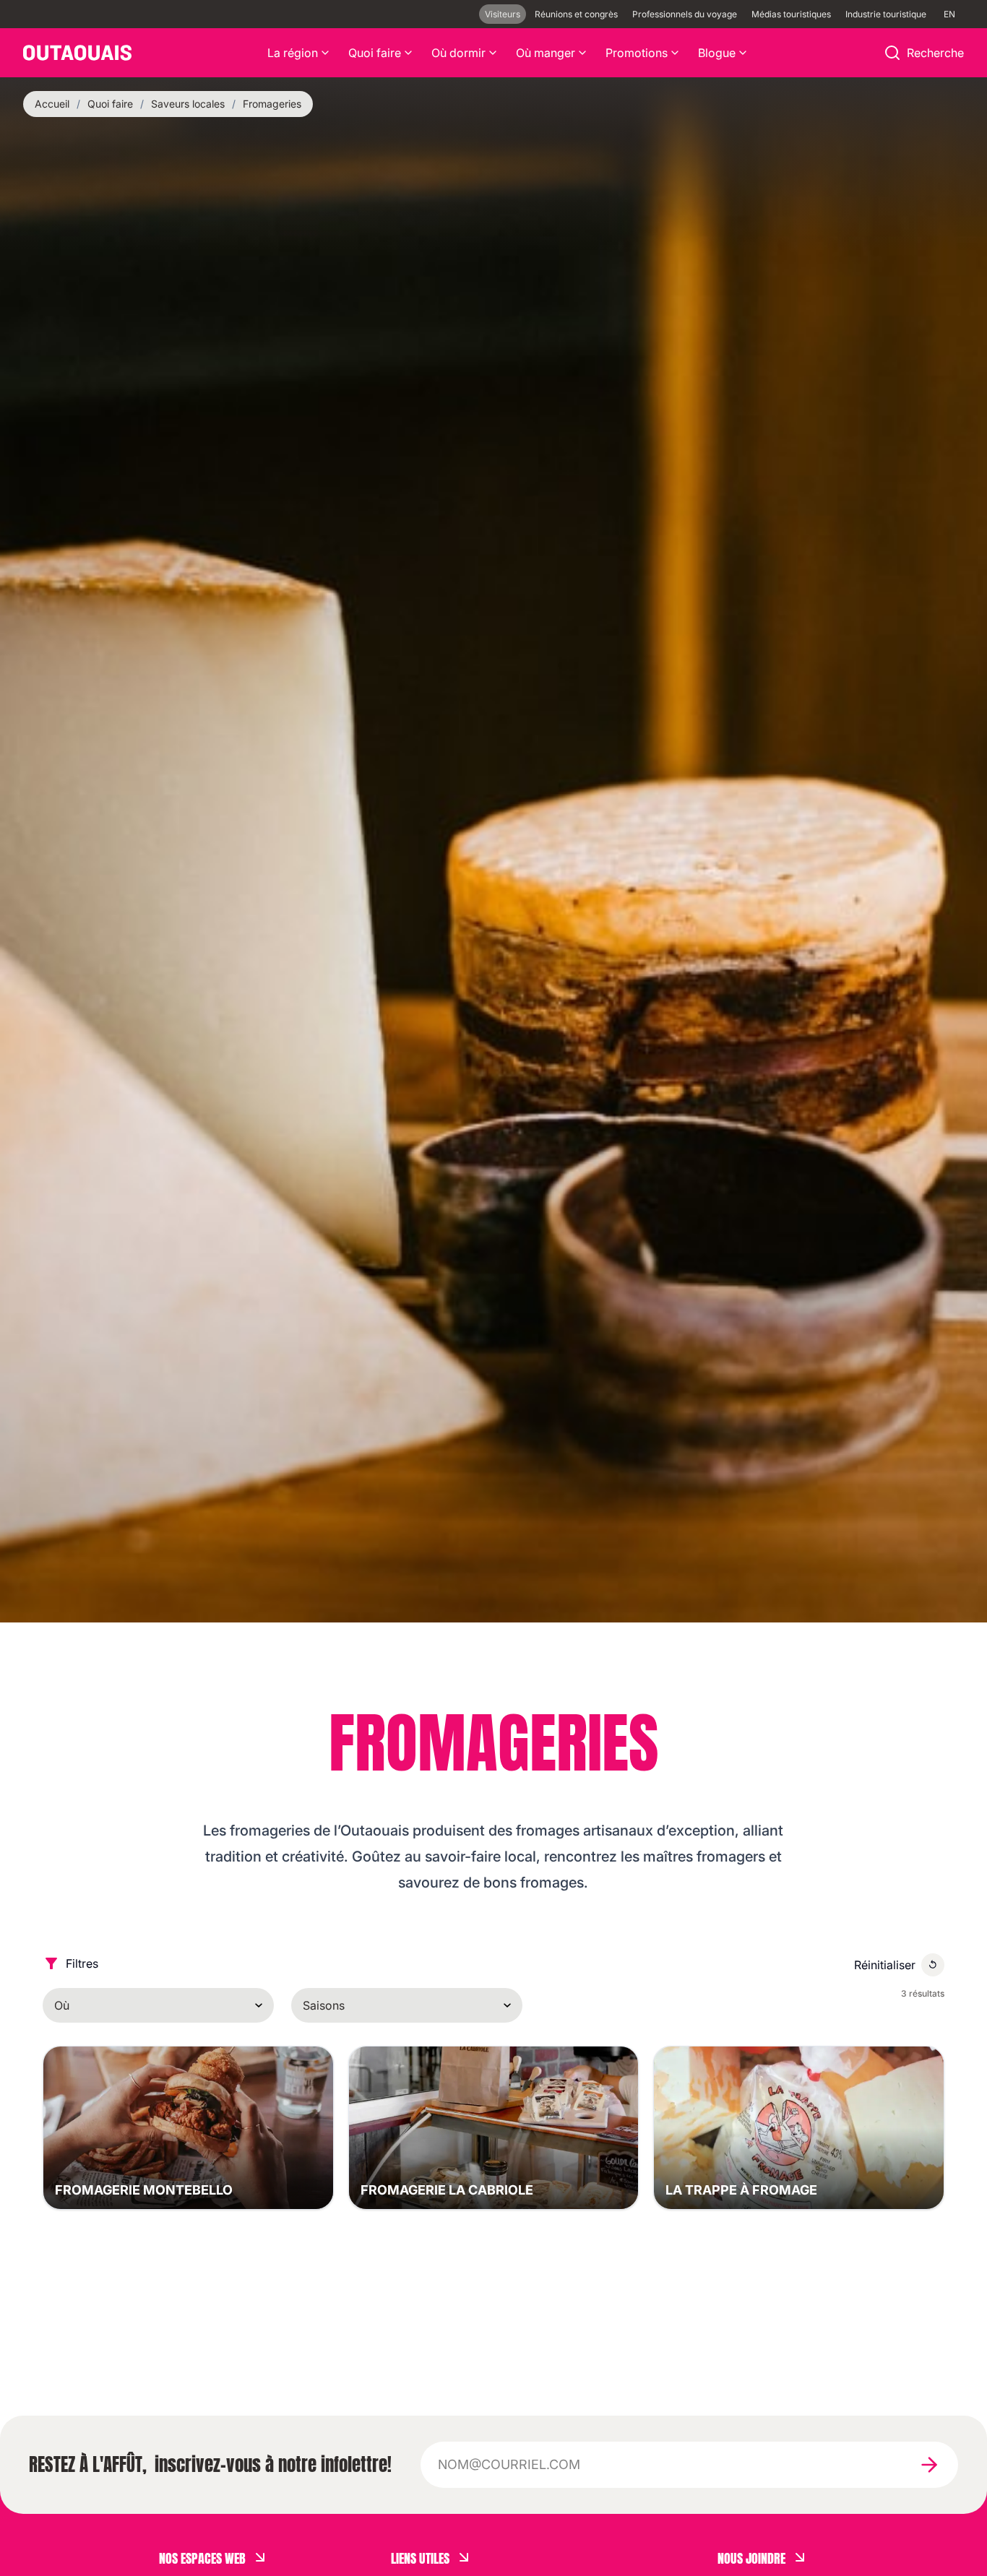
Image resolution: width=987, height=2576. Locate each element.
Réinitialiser (885, 1965)
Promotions (637, 53)
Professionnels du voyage (685, 14)
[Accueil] (77, 53)
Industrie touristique (886, 14)
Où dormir (458, 53)
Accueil (52, 104)
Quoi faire (375, 53)
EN (949, 14)
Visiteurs (503, 14)
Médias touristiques (791, 14)
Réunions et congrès (576, 14)
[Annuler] (933, 1965)
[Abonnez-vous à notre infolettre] (929, 2465)
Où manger (546, 53)
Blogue (717, 53)
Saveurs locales (188, 104)
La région (293, 53)
